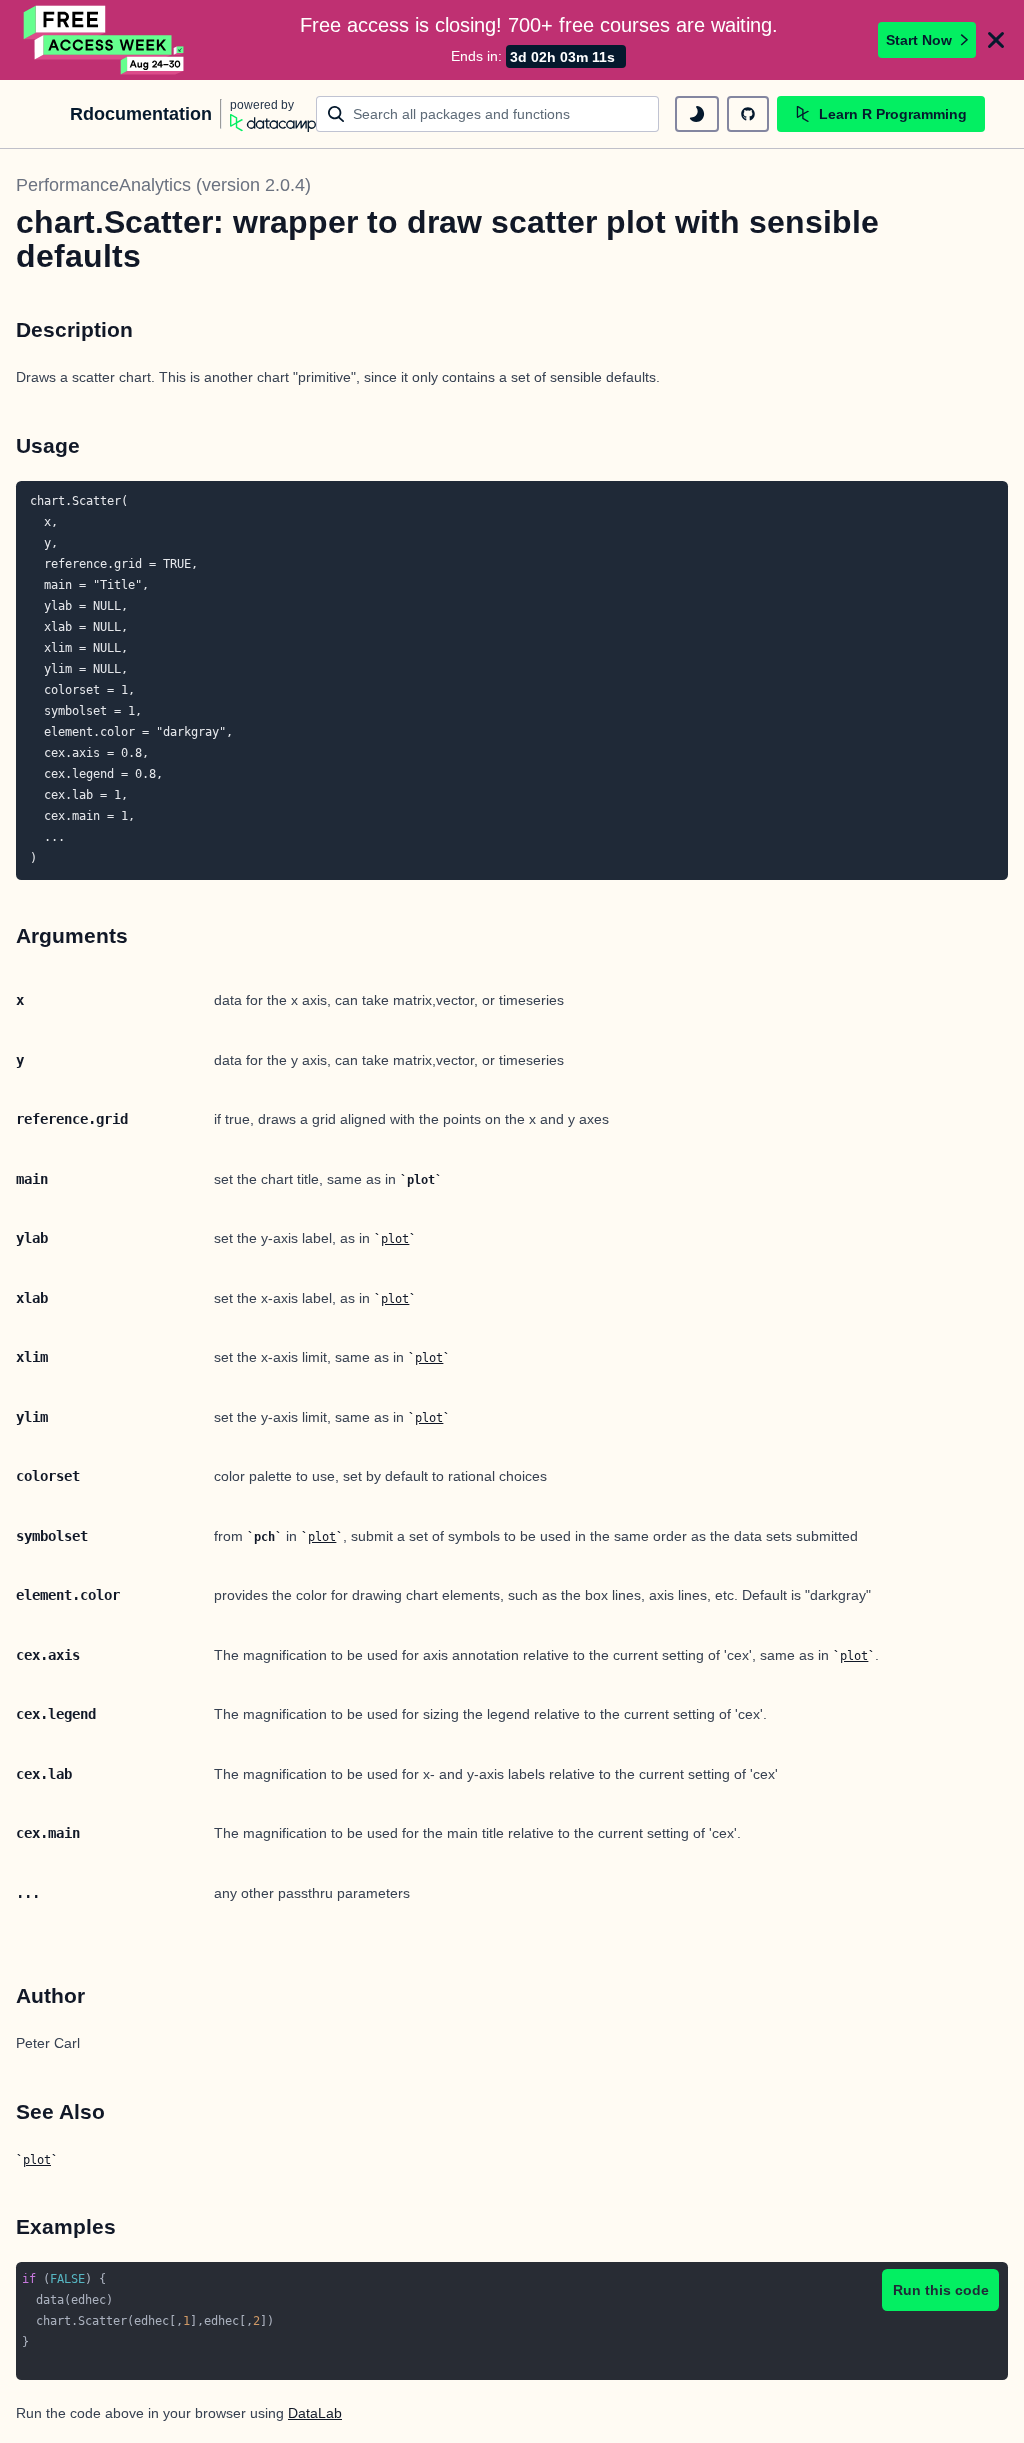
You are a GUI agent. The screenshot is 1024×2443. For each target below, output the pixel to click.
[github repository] (748, 114)
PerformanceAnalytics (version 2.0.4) (163, 185)
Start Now (919, 40)
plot (395, 1239)
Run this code (941, 2290)
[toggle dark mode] (697, 114)
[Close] (996, 40)
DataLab (315, 2413)
